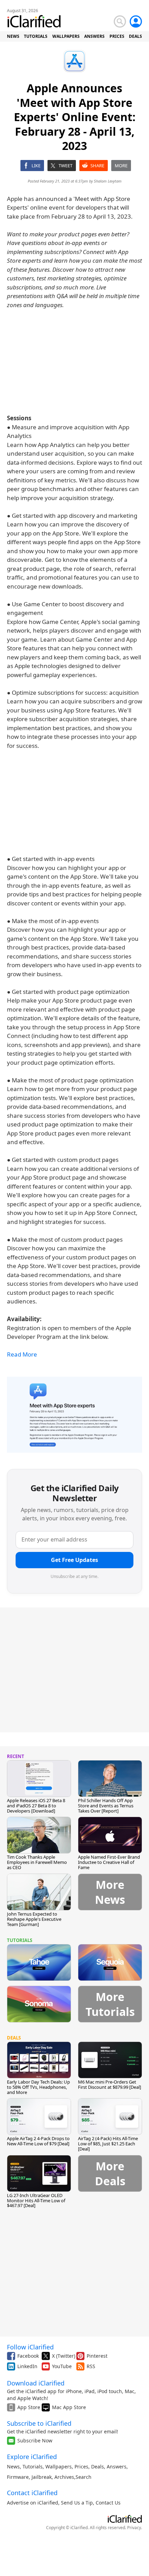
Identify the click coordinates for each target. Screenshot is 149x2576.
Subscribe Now (35, 2440)
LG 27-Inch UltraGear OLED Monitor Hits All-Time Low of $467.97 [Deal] (36, 2201)
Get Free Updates (74, 1560)
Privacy (134, 2528)
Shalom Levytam (108, 181)
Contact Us (108, 2503)
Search (84, 2477)
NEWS (13, 36)
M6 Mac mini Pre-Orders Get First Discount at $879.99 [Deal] (109, 2084)
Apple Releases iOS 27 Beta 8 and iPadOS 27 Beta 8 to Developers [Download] (36, 1806)
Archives (64, 2477)
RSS (91, 2366)
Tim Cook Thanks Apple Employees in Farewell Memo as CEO (37, 1862)
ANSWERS (94, 36)
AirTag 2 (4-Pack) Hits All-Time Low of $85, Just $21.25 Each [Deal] (108, 2144)
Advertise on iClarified (33, 2503)
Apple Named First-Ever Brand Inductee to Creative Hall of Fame (109, 1862)
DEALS (135, 36)
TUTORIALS (36, 36)
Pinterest (97, 2356)
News (13, 2467)
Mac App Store (69, 2407)
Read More (22, 1354)
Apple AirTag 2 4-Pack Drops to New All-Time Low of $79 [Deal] (38, 2141)
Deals (98, 2467)
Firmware (18, 2477)
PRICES (117, 36)
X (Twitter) (64, 2356)
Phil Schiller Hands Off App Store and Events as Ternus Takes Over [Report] (106, 1806)
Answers (117, 2467)
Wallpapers (59, 2467)
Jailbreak (42, 2477)
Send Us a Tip (77, 2503)
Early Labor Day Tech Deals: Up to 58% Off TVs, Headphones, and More (38, 2087)
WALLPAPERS (66, 36)
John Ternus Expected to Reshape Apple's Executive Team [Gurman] (34, 1919)
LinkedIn (27, 2366)
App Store (29, 2407)
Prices (81, 2467)
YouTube (62, 2366)
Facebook (28, 2356)
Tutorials (33, 2467)
